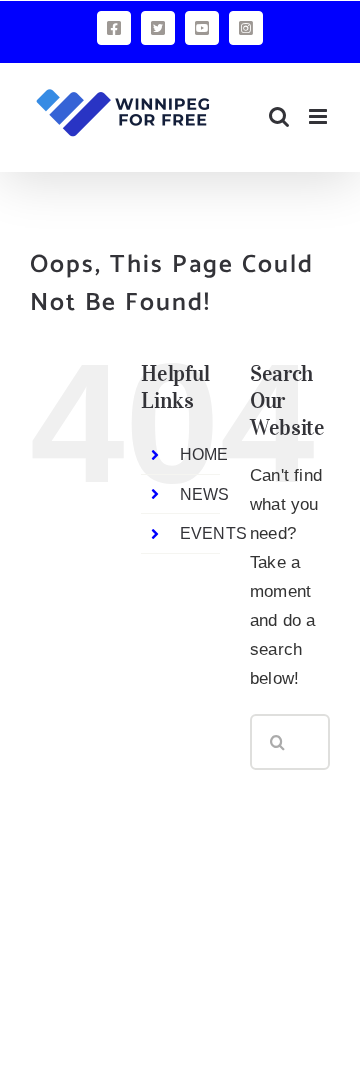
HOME (204, 454)
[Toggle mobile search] (279, 116)
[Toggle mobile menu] (319, 116)
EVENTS (213, 533)
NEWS (205, 494)
